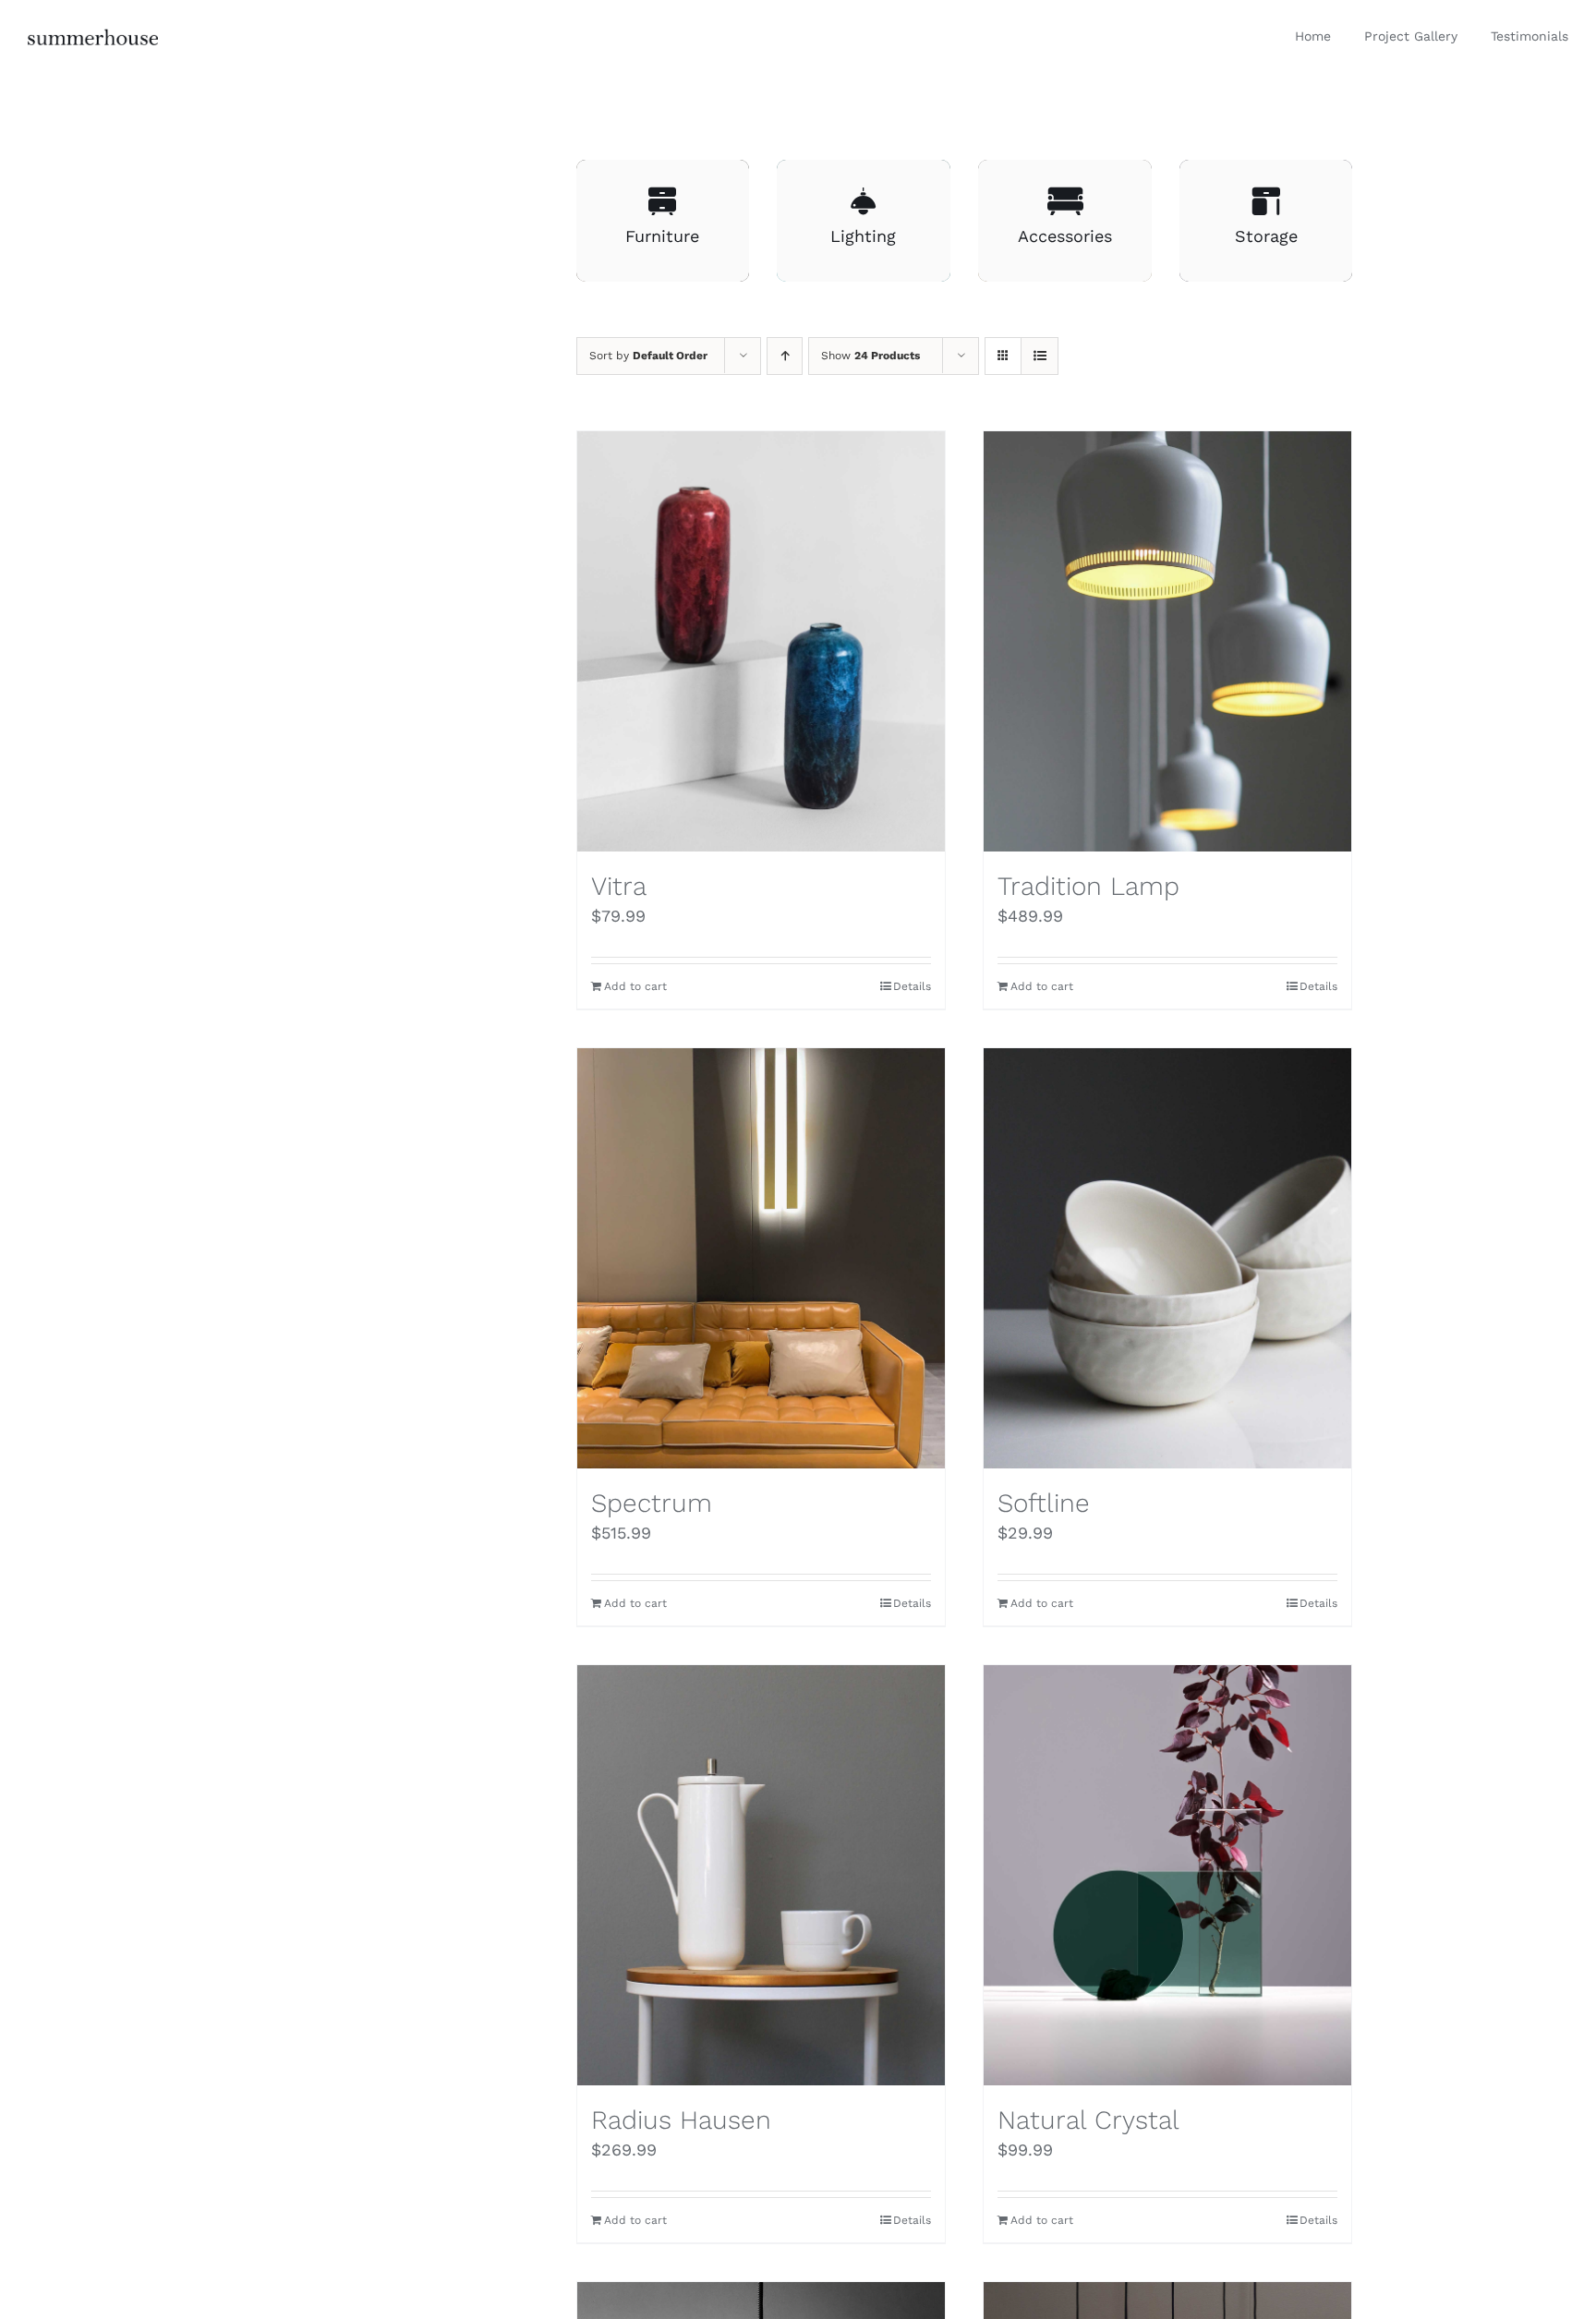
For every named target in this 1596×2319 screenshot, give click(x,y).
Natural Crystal (1088, 2120)
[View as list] (1040, 356)
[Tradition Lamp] (1167, 641)
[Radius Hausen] (761, 1875)
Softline (1044, 1503)
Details (912, 986)
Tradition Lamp (1088, 886)
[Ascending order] (785, 356)
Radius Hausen (681, 2120)
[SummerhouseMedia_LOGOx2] (93, 36)
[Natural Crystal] (1167, 1875)
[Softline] (1167, 1258)
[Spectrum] (761, 1258)
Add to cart (635, 986)
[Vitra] (761, 641)
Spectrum (652, 1503)
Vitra (619, 886)
